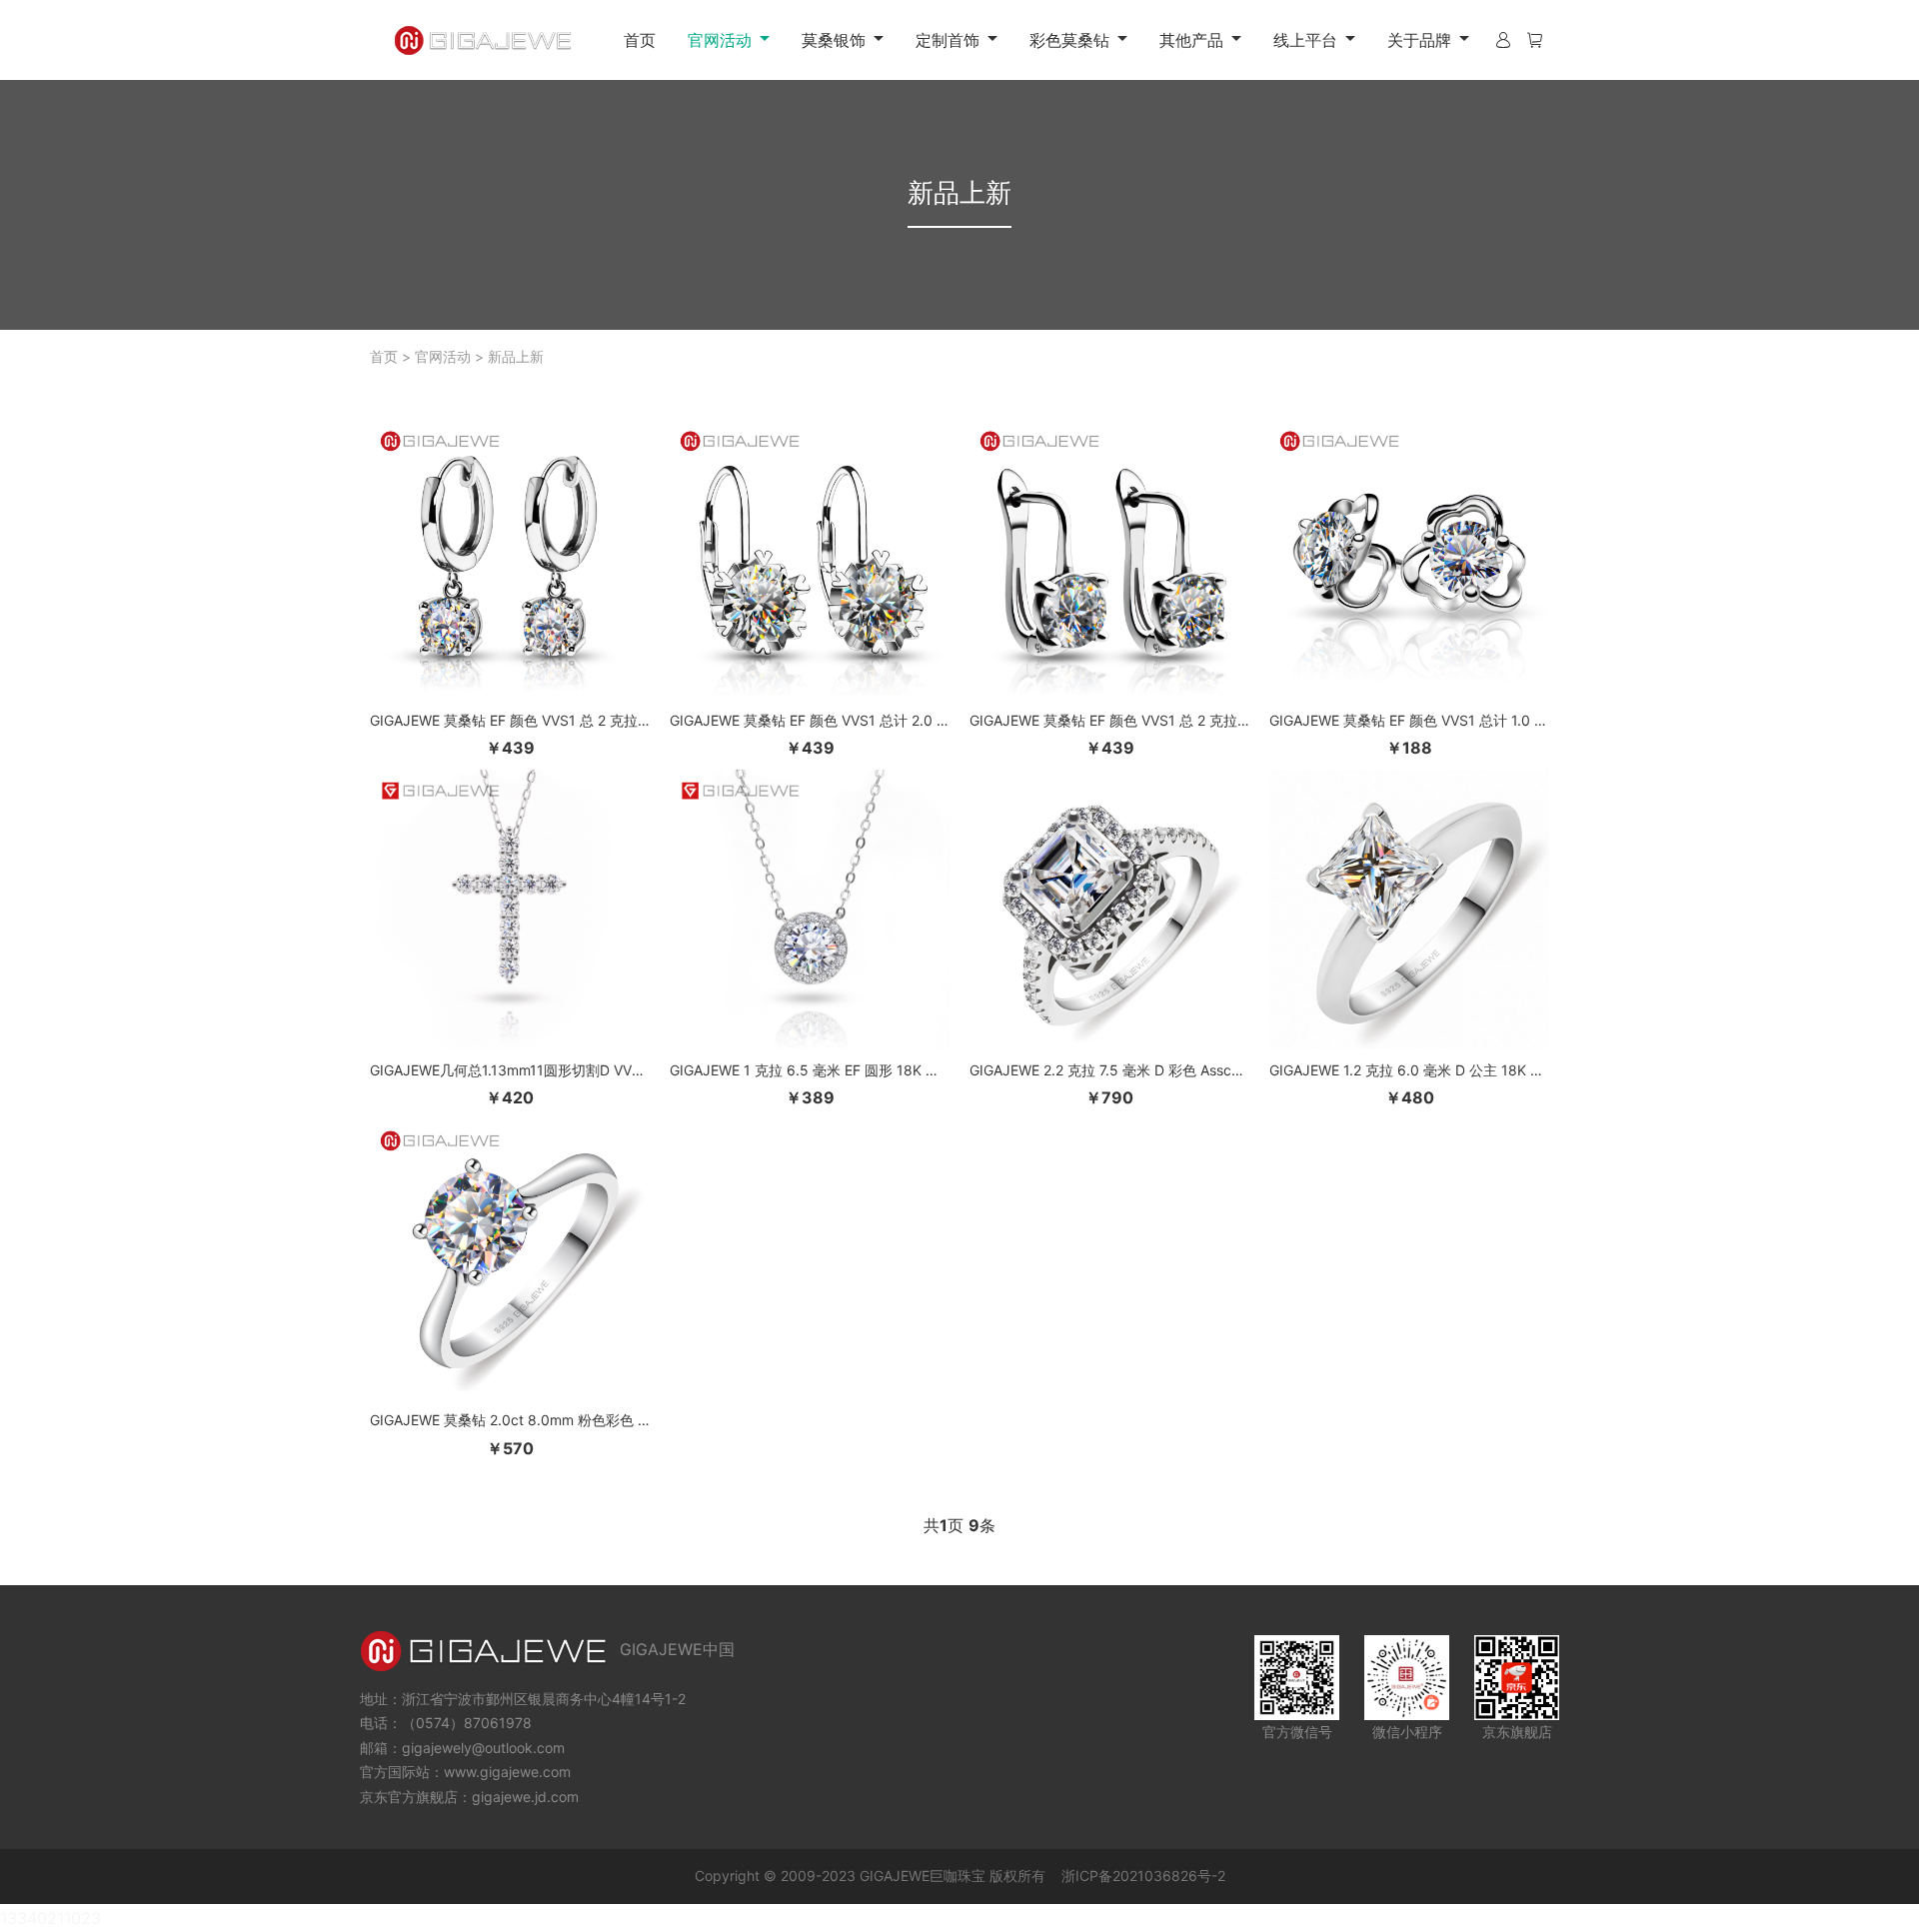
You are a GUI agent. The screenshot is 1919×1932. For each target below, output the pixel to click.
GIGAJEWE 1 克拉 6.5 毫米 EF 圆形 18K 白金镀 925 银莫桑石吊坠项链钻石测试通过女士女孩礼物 (810, 1070)
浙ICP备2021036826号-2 (1143, 1876)
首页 (640, 40)
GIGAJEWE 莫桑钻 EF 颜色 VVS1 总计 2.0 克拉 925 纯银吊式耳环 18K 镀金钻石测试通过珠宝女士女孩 (810, 720)
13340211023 (50, 1918)
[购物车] (1535, 40)
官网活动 (443, 356)
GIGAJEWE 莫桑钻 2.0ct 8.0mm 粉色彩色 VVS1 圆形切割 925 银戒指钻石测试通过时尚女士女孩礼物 (510, 1420)
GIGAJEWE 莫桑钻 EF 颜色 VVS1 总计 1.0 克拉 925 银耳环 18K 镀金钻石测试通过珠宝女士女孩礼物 (1409, 720)
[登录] (1503, 40)
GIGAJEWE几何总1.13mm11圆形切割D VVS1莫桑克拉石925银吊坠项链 (510, 1070)
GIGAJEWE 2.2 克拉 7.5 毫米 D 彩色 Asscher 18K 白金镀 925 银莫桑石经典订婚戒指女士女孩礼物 (1109, 1070)
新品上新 (516, 356)
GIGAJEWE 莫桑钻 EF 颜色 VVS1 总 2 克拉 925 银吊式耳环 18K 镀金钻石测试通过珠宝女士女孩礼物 (510, 720)
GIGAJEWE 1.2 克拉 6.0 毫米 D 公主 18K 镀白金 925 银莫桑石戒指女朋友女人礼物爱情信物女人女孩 (1409, 1070)
